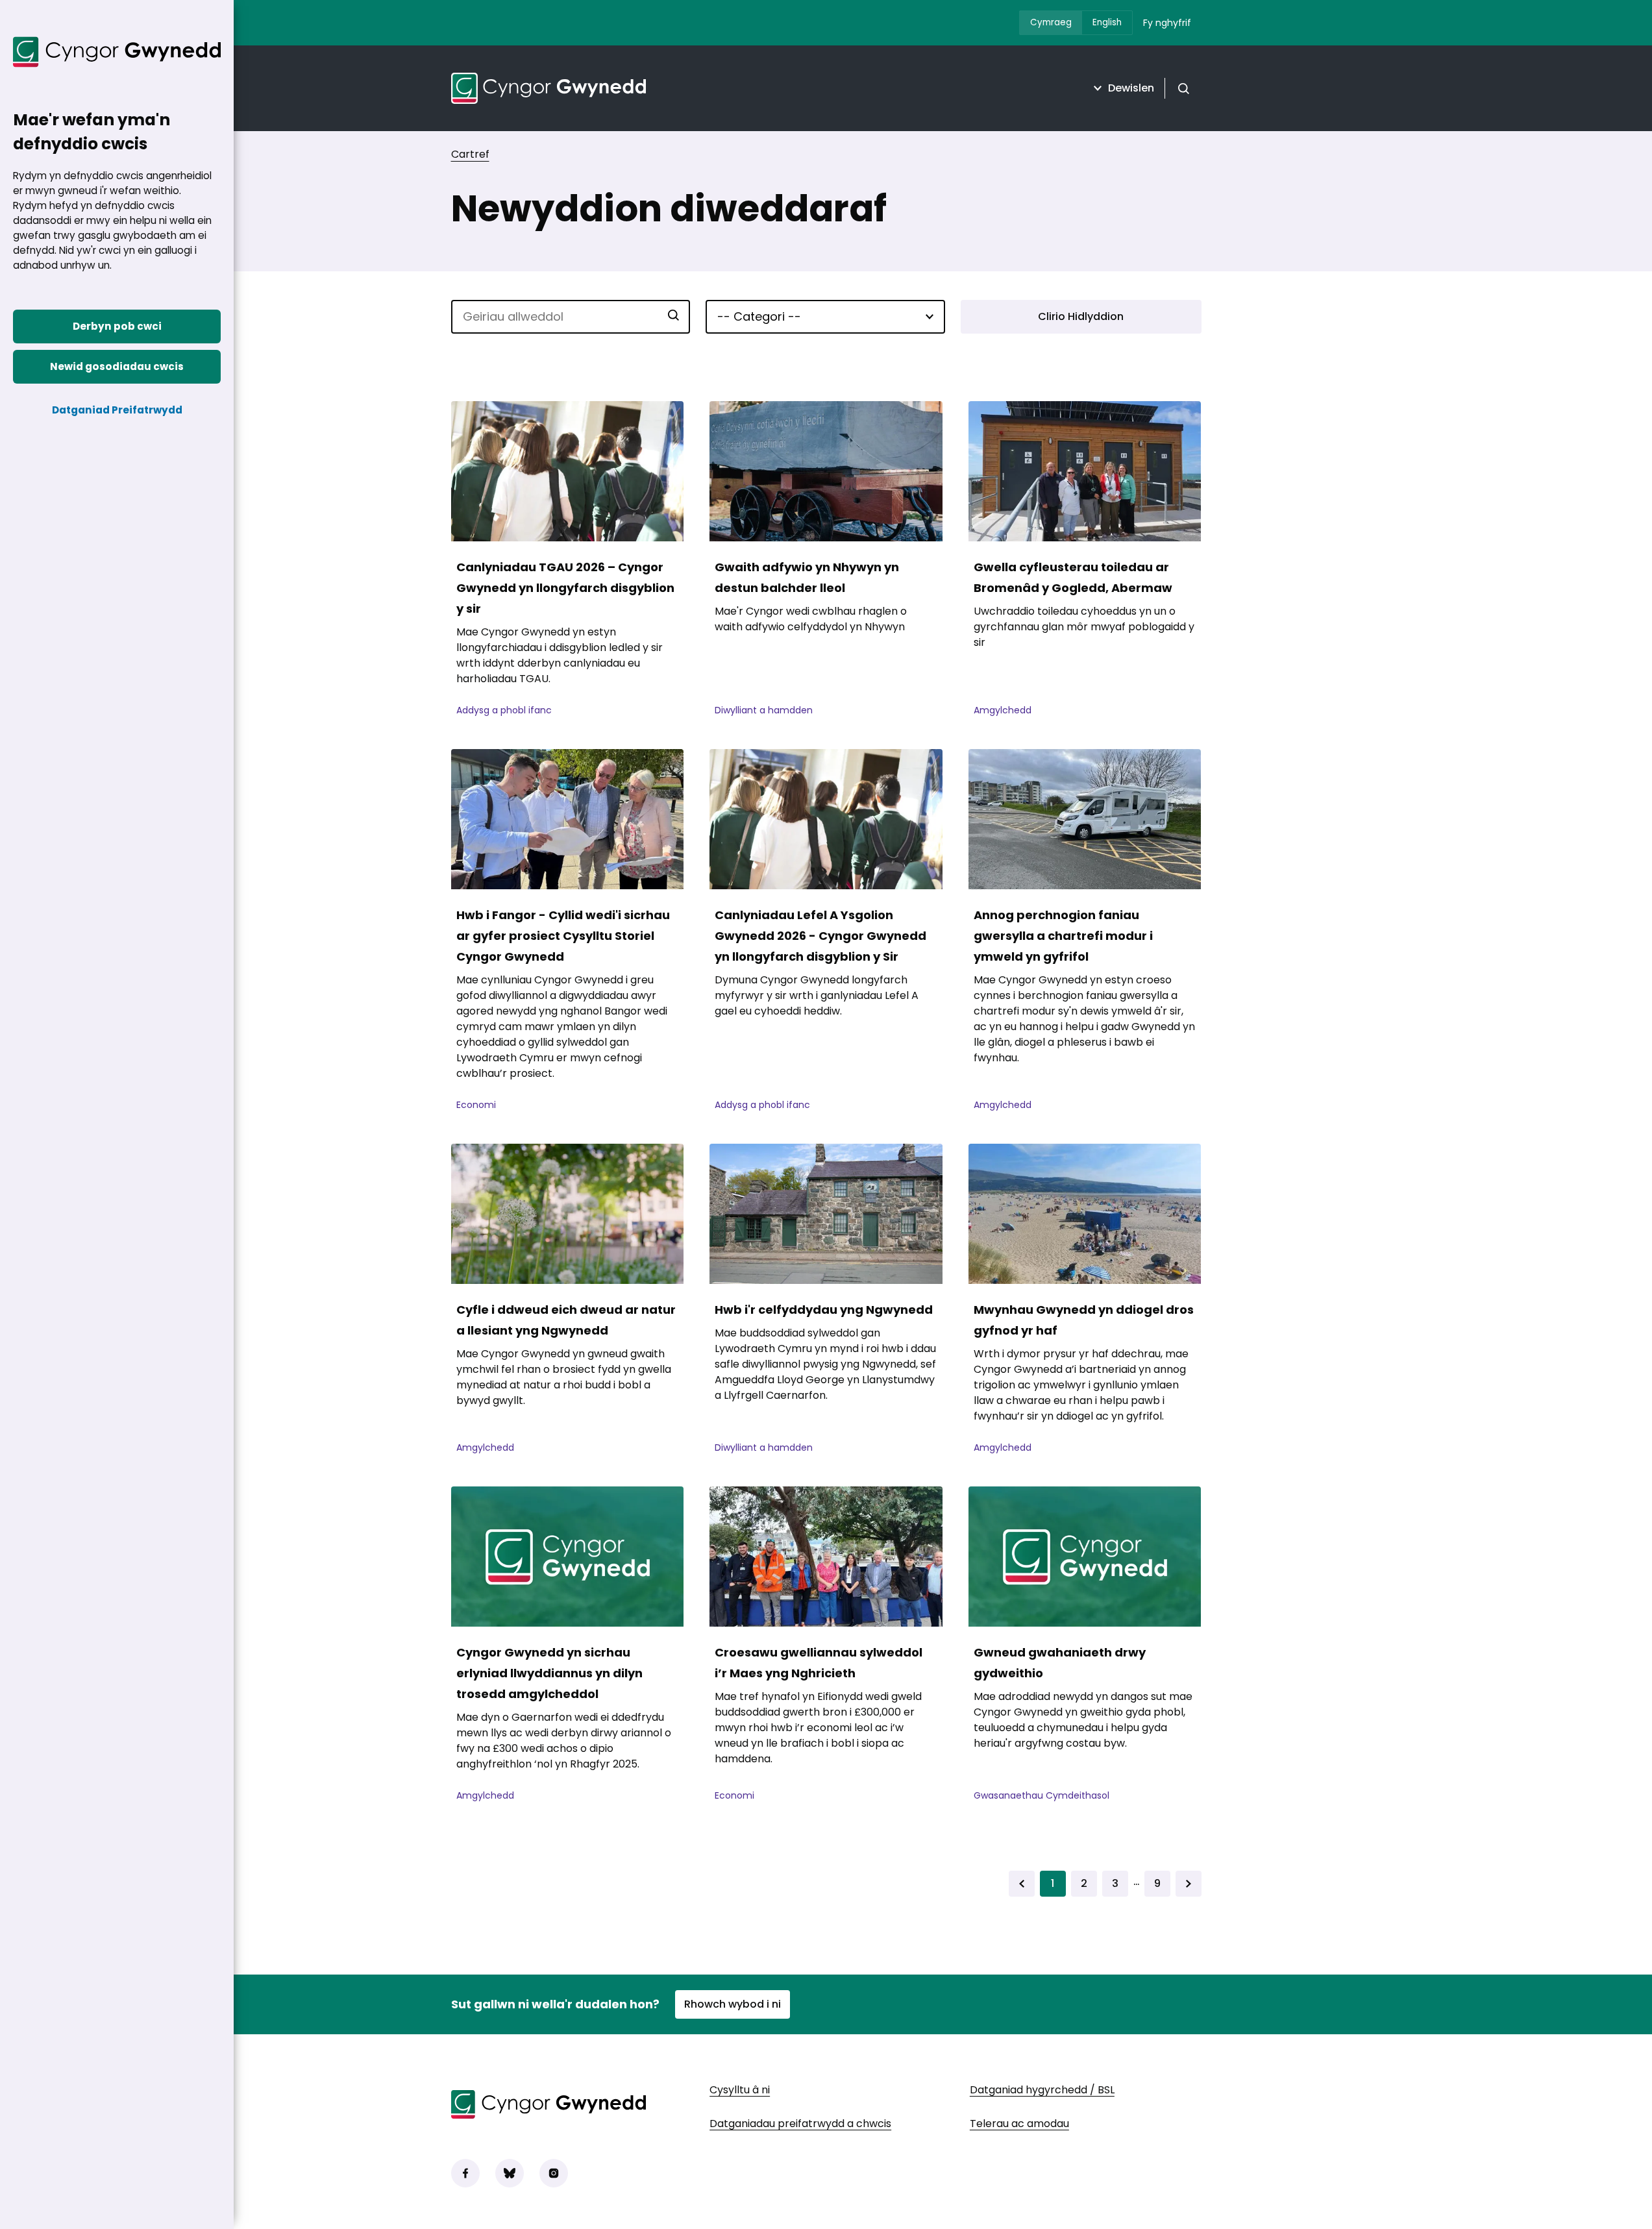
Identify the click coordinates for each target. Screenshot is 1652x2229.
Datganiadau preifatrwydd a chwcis (800, 2124)
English (1107, 22)
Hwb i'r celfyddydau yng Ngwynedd (824, 1310)
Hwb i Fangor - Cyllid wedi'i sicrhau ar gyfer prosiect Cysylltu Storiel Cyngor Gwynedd (563, 936)
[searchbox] (571, 317)
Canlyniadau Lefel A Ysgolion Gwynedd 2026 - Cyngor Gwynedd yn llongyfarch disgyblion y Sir (820, 936)
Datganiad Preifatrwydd (117, 410)
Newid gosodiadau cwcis (117, 366)
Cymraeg (1051, 22)
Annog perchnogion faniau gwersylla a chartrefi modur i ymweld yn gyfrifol (1063, 936)
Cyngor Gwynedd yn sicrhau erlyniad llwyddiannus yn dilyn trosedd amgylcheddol (549, 1673)
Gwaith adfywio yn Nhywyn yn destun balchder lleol (807, 577)
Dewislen (1131, 88)
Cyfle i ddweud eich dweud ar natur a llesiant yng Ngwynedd (566, 1320)
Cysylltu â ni (740, 2090)
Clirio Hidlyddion (1081, 316)
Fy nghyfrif (1167, 23)
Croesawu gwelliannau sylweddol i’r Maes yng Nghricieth (819, 1663)
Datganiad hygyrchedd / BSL (1042, 2090)
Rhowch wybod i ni (733, 2004)
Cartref (470, 154)
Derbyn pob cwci (117, 326)
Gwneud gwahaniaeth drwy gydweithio (1060, 1663)
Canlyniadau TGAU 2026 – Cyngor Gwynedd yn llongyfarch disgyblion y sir (565, 588)
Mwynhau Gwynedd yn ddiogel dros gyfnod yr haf (1084, 1320)
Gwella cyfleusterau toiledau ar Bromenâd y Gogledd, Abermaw (1073, 577)
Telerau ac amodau (1019, 2124)
